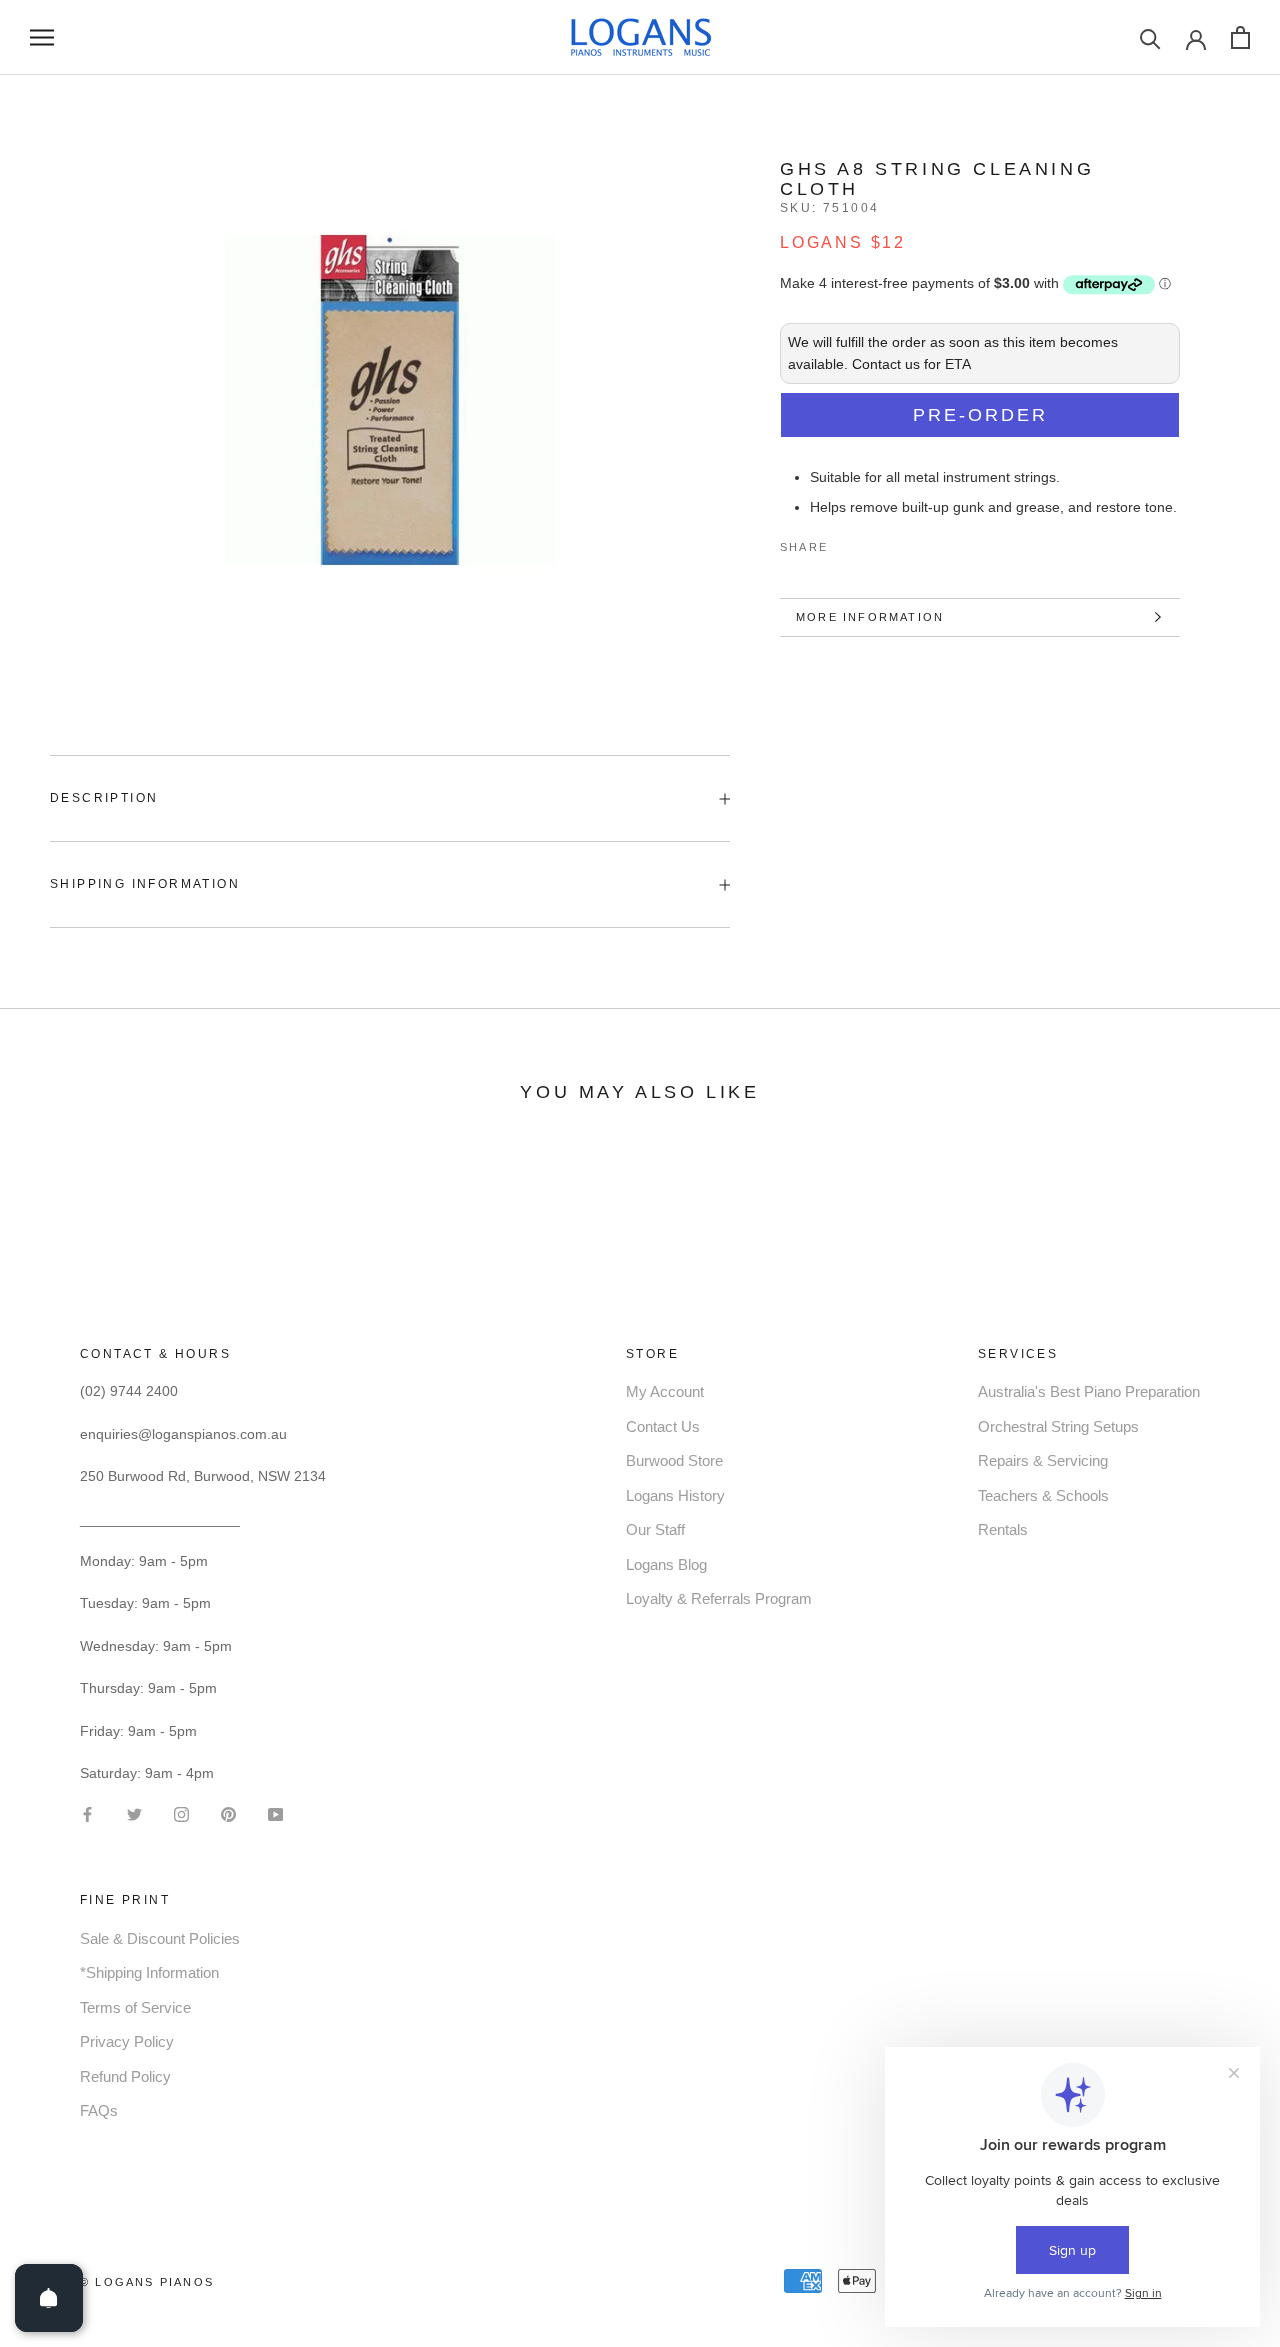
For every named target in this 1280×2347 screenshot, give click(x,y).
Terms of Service (135, 2007)
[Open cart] (1240, 37)
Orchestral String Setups (1058, 1426)
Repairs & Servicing (1043, 1460)
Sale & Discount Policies (160, 1938)
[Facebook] (847, 543)
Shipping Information (145, 884)
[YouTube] (275, 1813)
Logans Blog (666, 1564)
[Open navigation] (42, 37)
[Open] (49, 2298)
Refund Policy (125, 2076)
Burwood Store (674, 1460)
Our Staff (655, 1529)
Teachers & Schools (1043, 1495)
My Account (665, 1391)
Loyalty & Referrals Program (719, 1598)
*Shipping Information (149, 1972)
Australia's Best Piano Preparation (1089, 1391)
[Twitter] (873, 543)
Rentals (1003, 1529)
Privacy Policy (127, 2041)
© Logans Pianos (147, 2282)
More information (870, 617)
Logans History (675, 1495)
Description (104, 798)
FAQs (99, 2110)
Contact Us (663, 1426)
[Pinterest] (899, 543)
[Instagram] (181, 1813)
